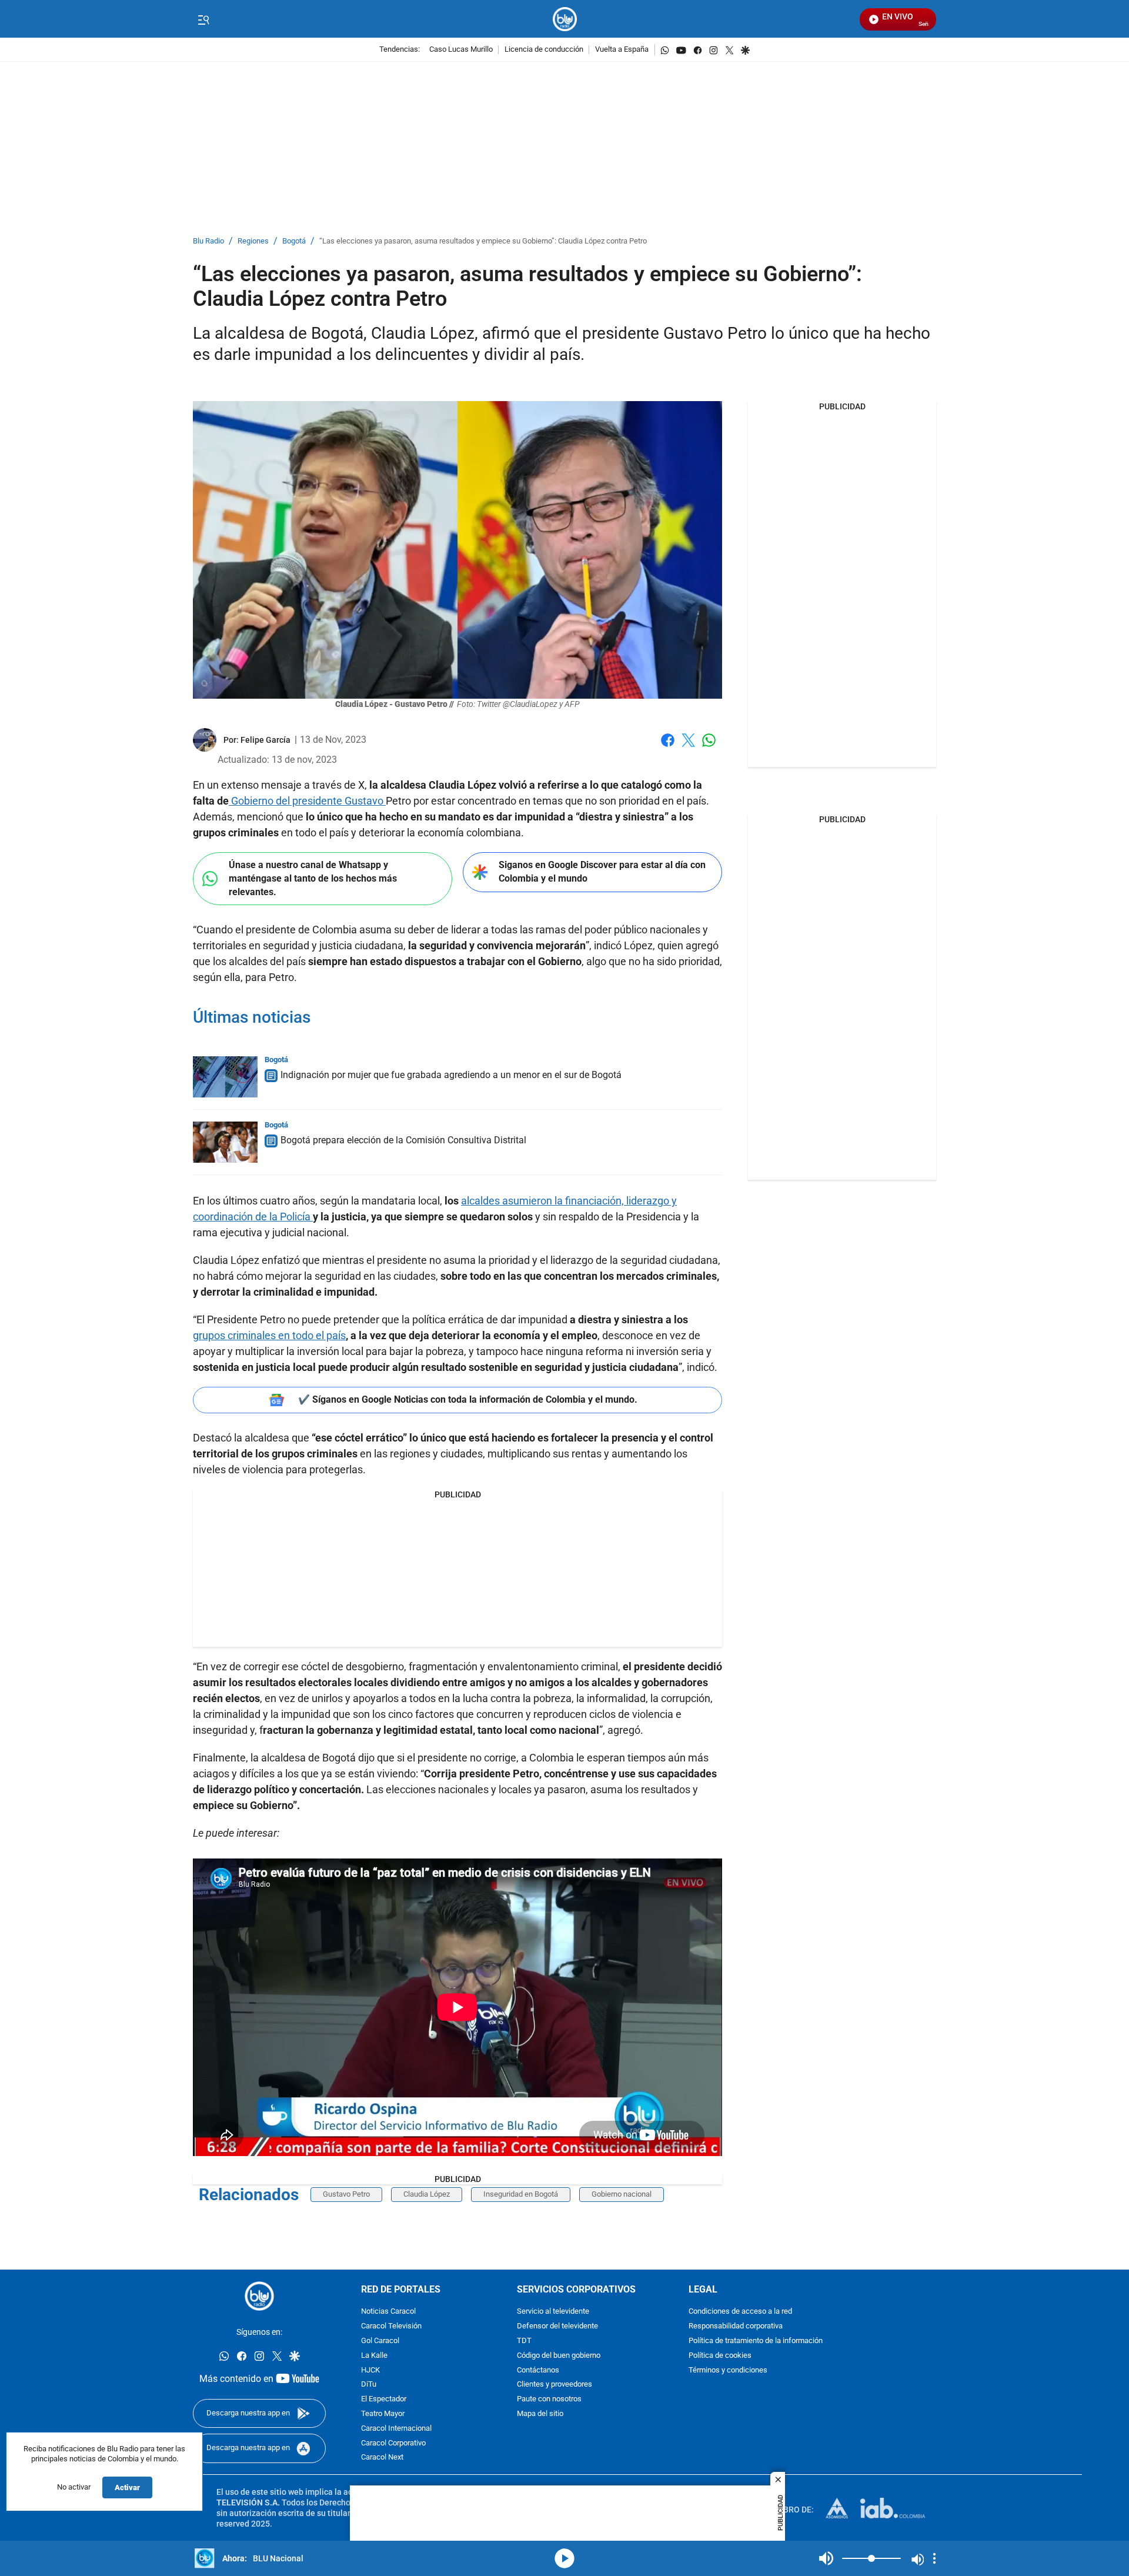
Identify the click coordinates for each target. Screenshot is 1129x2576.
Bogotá (294, 241)
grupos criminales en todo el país (269, 1335)
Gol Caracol (380, 2341)
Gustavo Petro (346, 2194)
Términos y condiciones (728, 2370)
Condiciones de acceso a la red (740, 2312)
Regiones (253, 241)
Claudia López (427, 2194)
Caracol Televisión (391, 2326)
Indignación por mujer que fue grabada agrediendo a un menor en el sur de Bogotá (451, 1075)
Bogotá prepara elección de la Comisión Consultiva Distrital (403, 1140)
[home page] (565, 19)
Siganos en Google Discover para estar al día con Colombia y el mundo (602, 872)
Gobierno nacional (622, 2194)
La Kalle (374, 2356)
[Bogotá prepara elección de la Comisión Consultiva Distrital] (225, 1142)
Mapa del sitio (540, 2414)
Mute (826, 2558)
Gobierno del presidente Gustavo (307, 801)
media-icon (564, 2558)
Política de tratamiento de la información (756, 2341)
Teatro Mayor (383, 2414)
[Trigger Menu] (203, 19)
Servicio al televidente (553, 2312)
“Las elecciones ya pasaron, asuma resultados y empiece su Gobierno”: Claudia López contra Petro (483, 241)
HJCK (370, 2370)
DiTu (369, 2385)
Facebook (668, 747)
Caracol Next (382, 2457)
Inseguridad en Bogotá (521, 2194)
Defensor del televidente (557, 2326)
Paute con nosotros (549, 2399)
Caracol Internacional (396, 2429)
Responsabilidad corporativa (736, 2326)
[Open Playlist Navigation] (934, 2558)
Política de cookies (720, 2356)
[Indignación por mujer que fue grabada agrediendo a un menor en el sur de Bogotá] (225, 1077)
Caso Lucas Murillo (461, 50)
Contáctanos (538, 2370)
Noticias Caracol (388, 2312)
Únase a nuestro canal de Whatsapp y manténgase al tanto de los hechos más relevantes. (313, 878)
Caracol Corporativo (393, 2443)
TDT (524, 2341)
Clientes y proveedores (555, 2385)
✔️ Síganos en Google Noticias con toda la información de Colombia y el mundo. (468, 1399)
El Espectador (384, 2399)
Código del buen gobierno (559, 2356)
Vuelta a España (622, 50)
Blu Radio (208, 241)
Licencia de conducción (544, 50)
